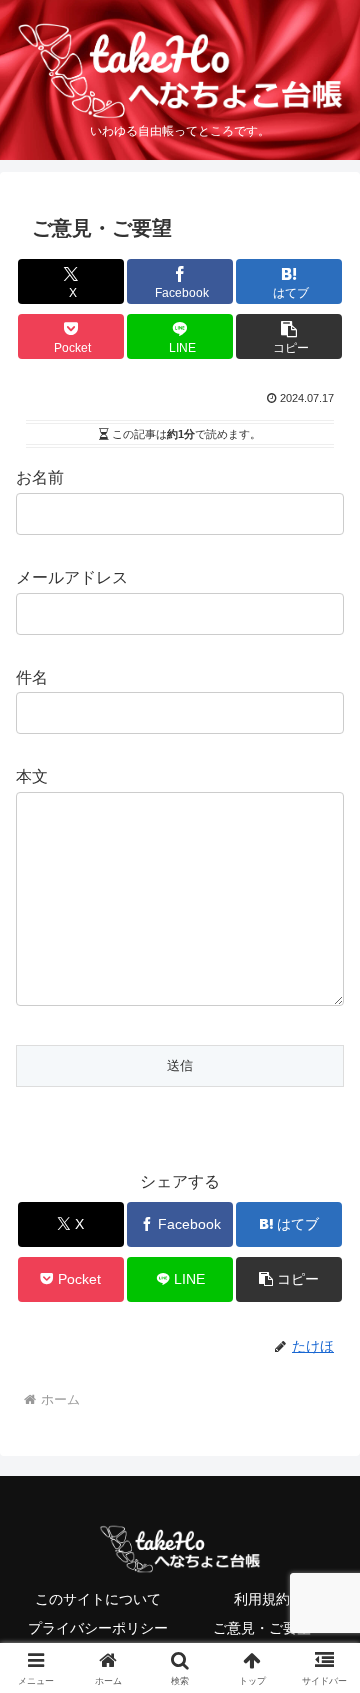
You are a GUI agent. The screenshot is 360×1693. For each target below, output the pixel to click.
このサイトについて (98, 1599)
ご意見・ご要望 (262, 1628)
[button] (289, 336)
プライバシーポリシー (98, 1628)
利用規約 (262, 1599)
